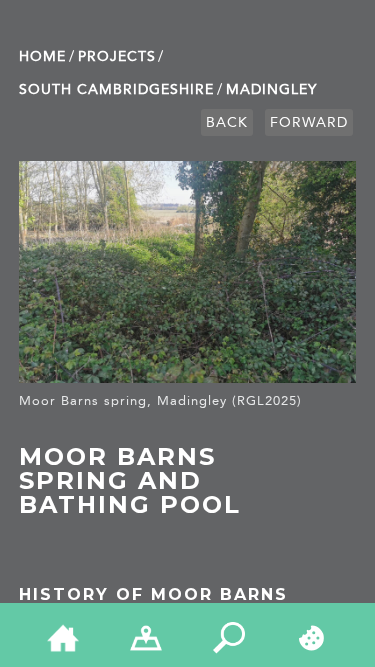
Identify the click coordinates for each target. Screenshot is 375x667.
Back (227, 122)
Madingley (271, 89)
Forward (309, 122)
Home (42, 56)
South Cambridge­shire (116, 89)
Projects (117, 56)
